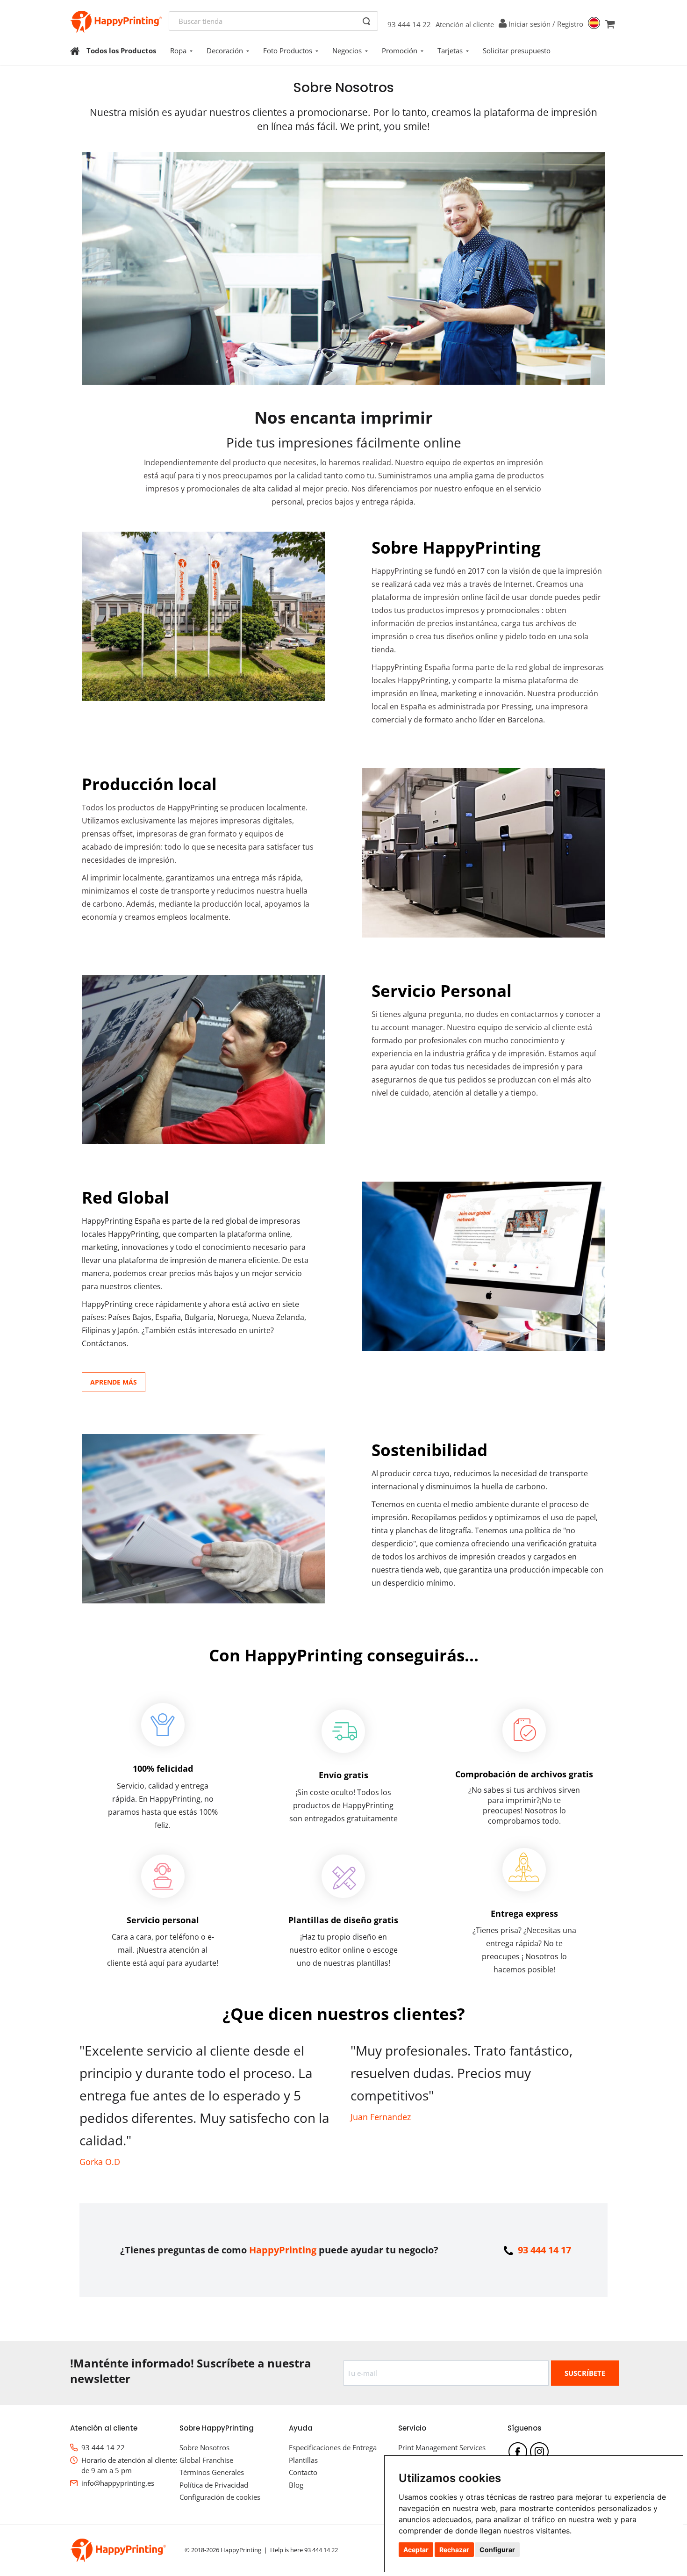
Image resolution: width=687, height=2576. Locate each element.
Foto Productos (288, 51)
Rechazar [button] (454, 2550)
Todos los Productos (121, 51)
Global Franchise (206, 2460)
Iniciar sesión (530, 24)
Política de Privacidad (214, 2485)
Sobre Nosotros (204, 2447)
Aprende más (114, 1382)
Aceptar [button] (416, 2550)
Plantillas (303, 2460)
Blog (296, 2485)
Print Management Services (442, 2447)
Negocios (347, 51)
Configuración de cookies (220, 2497)
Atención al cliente (465, 24)
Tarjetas (450, 51)
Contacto (303, 2472)
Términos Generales (212, 2472)
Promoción (400, 51)
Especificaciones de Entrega (333, 2447)
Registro (570, 24)
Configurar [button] (497, 2550)
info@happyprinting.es (118, 2483)
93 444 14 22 (409, 24)
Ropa (178, 51)
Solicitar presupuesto (517, 51)
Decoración (225, 51)
